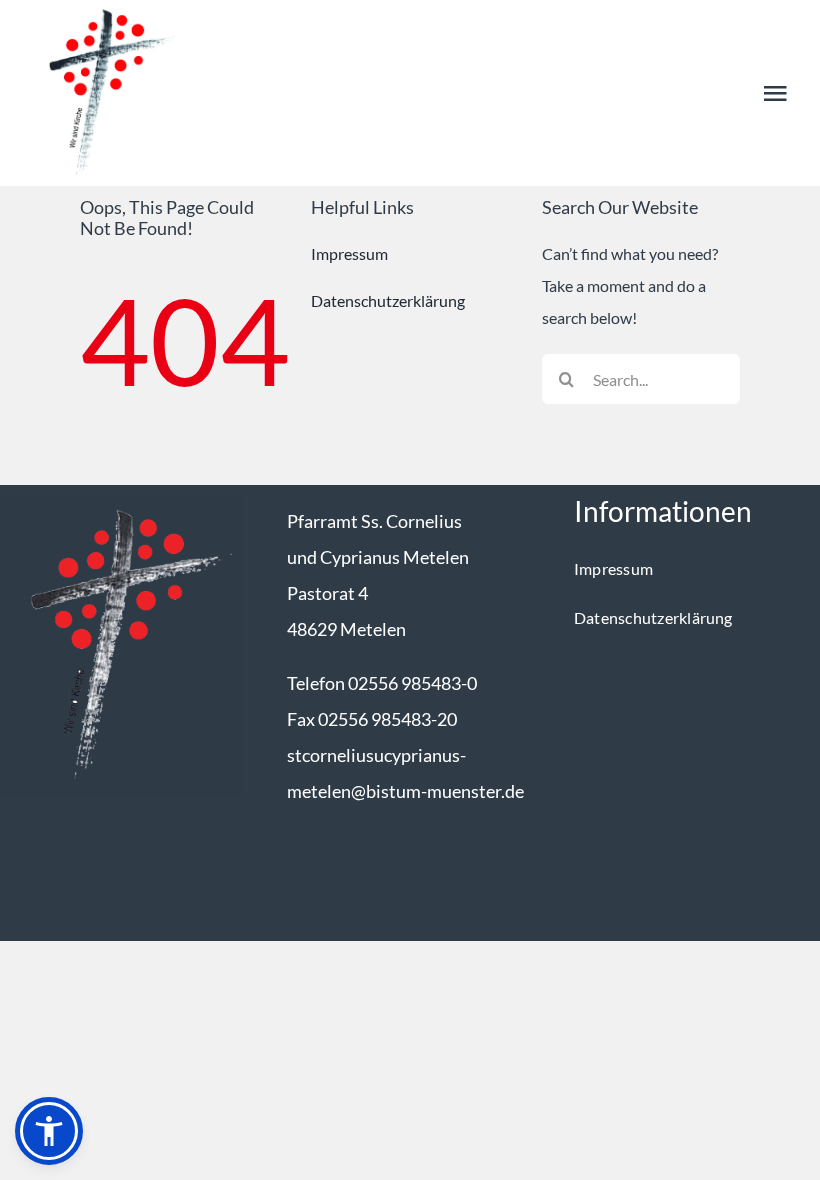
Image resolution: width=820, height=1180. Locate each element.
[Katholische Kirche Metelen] (121, 502)
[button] (49, 1131)
